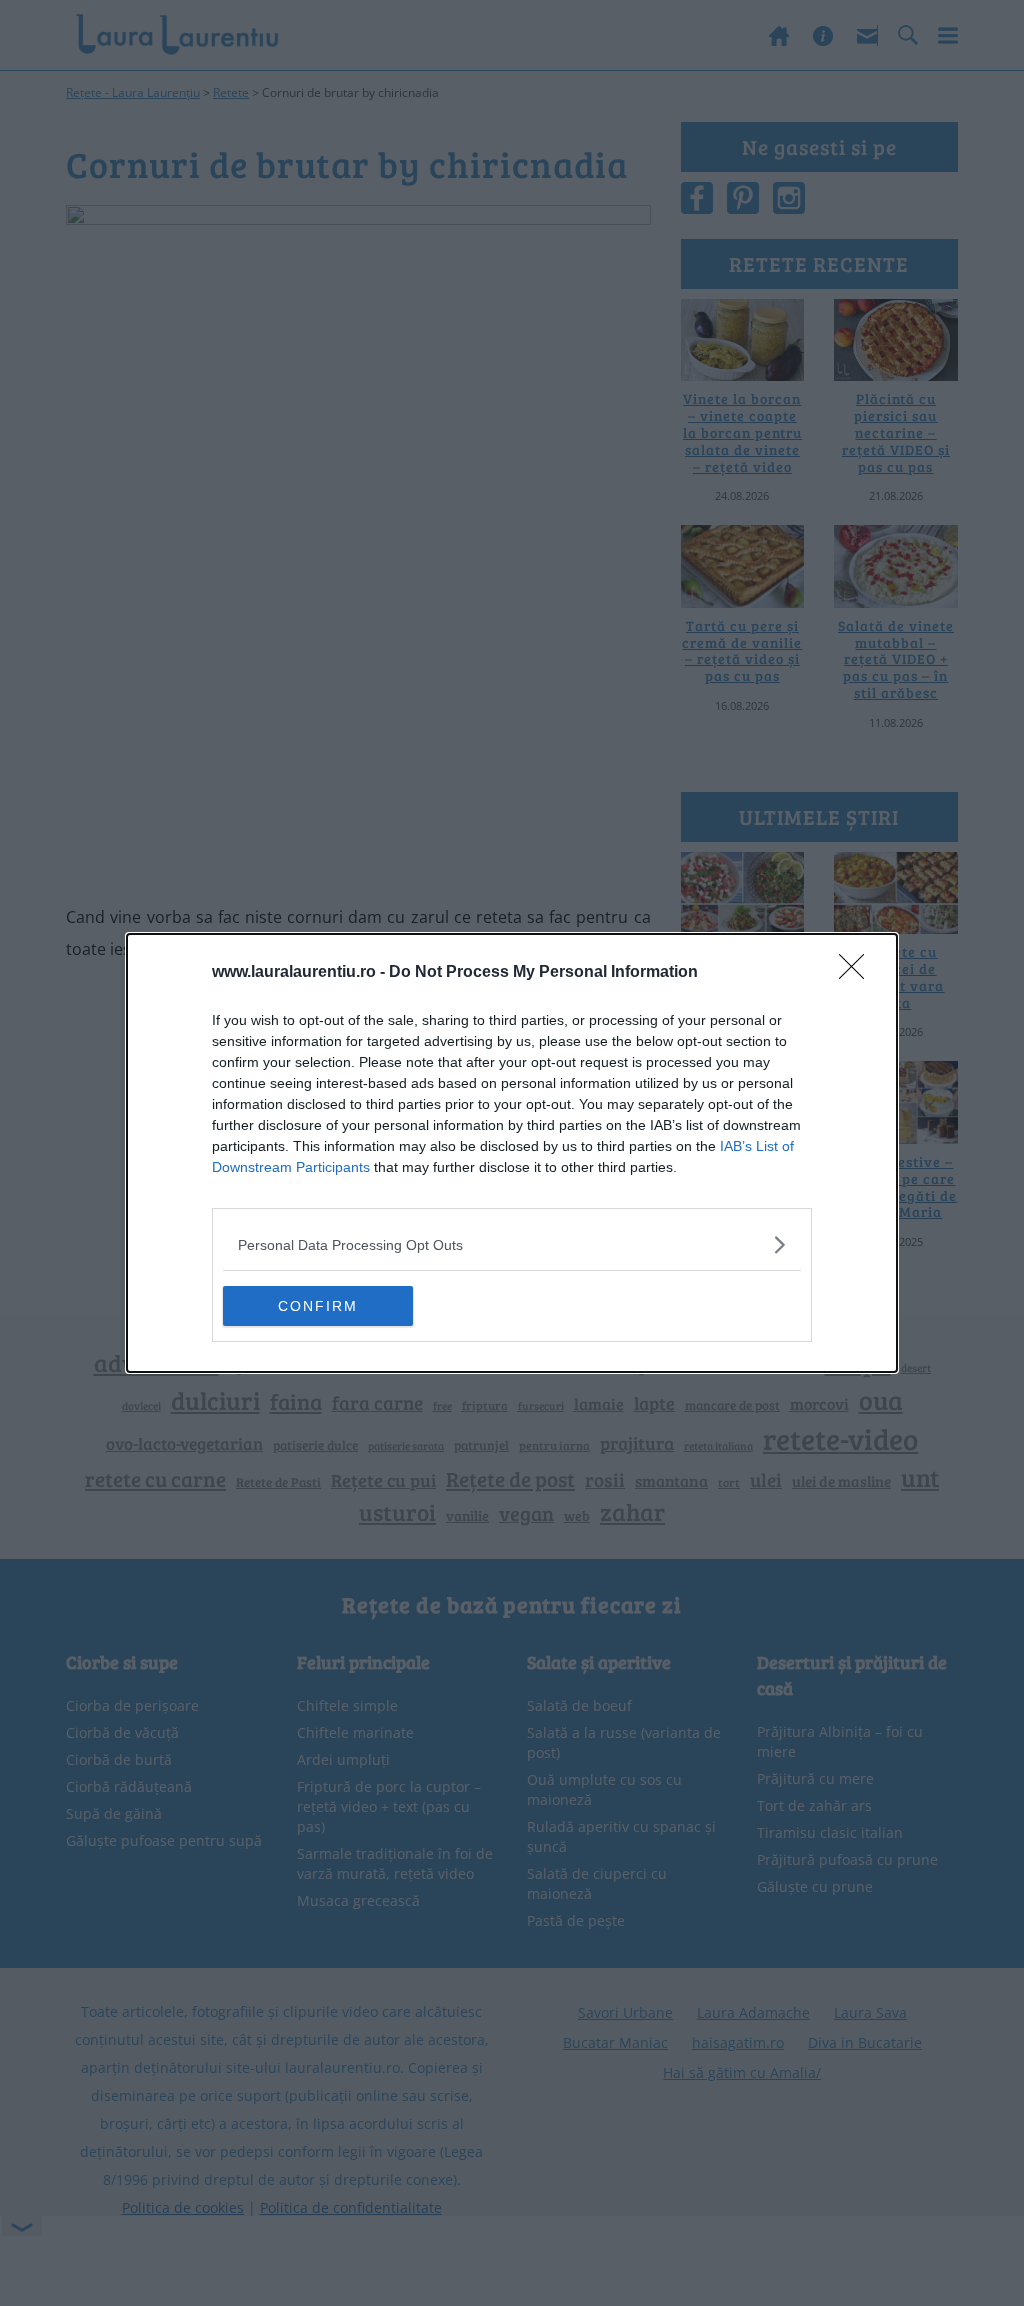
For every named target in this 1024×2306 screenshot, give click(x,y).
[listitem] (512, 1244)
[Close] (858, 973)
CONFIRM (318, 1306)
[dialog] (512, 1153)
